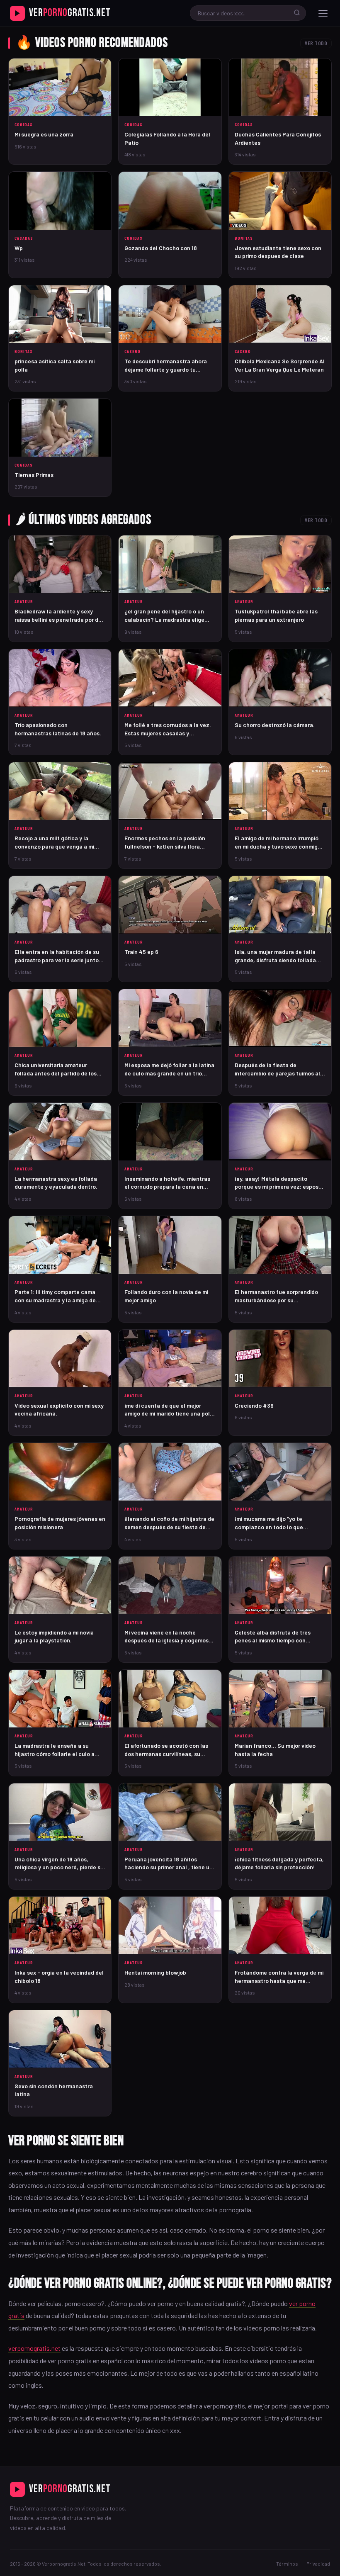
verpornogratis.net (34, 2348)
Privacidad (318, 2564)
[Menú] (323, 13)
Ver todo (316, 43)
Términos (287, 2564)
